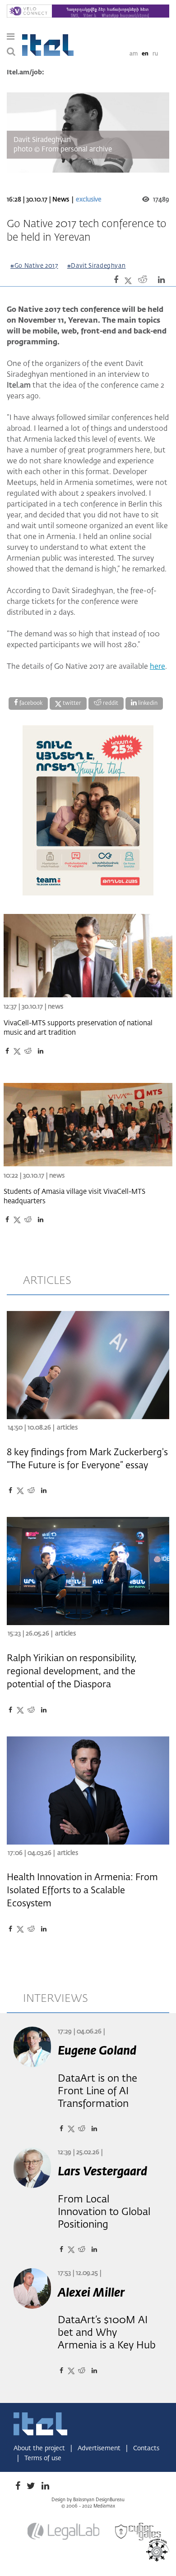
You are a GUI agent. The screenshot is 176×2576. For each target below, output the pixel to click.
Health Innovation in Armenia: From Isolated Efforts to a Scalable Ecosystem (82, 1891)
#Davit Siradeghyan (97, 266)
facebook (30, 703)
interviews (56, 1999)
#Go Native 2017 (34, 266)
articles (47, 1281)
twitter (71, 703)
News (61, 200)
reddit (110, 703)
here (157, 667)
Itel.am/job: (25, 73)
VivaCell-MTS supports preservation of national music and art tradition (78, 1028)
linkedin (147, 703)
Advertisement (100, 2448)
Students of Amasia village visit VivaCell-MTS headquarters (74, 1197)
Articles (67, 1428)
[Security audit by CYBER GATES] (139, 2532)
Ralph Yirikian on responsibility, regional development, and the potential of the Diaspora (72, 1672)
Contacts (146, 2448)
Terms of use (43, 2458)
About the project (40, 2448)
